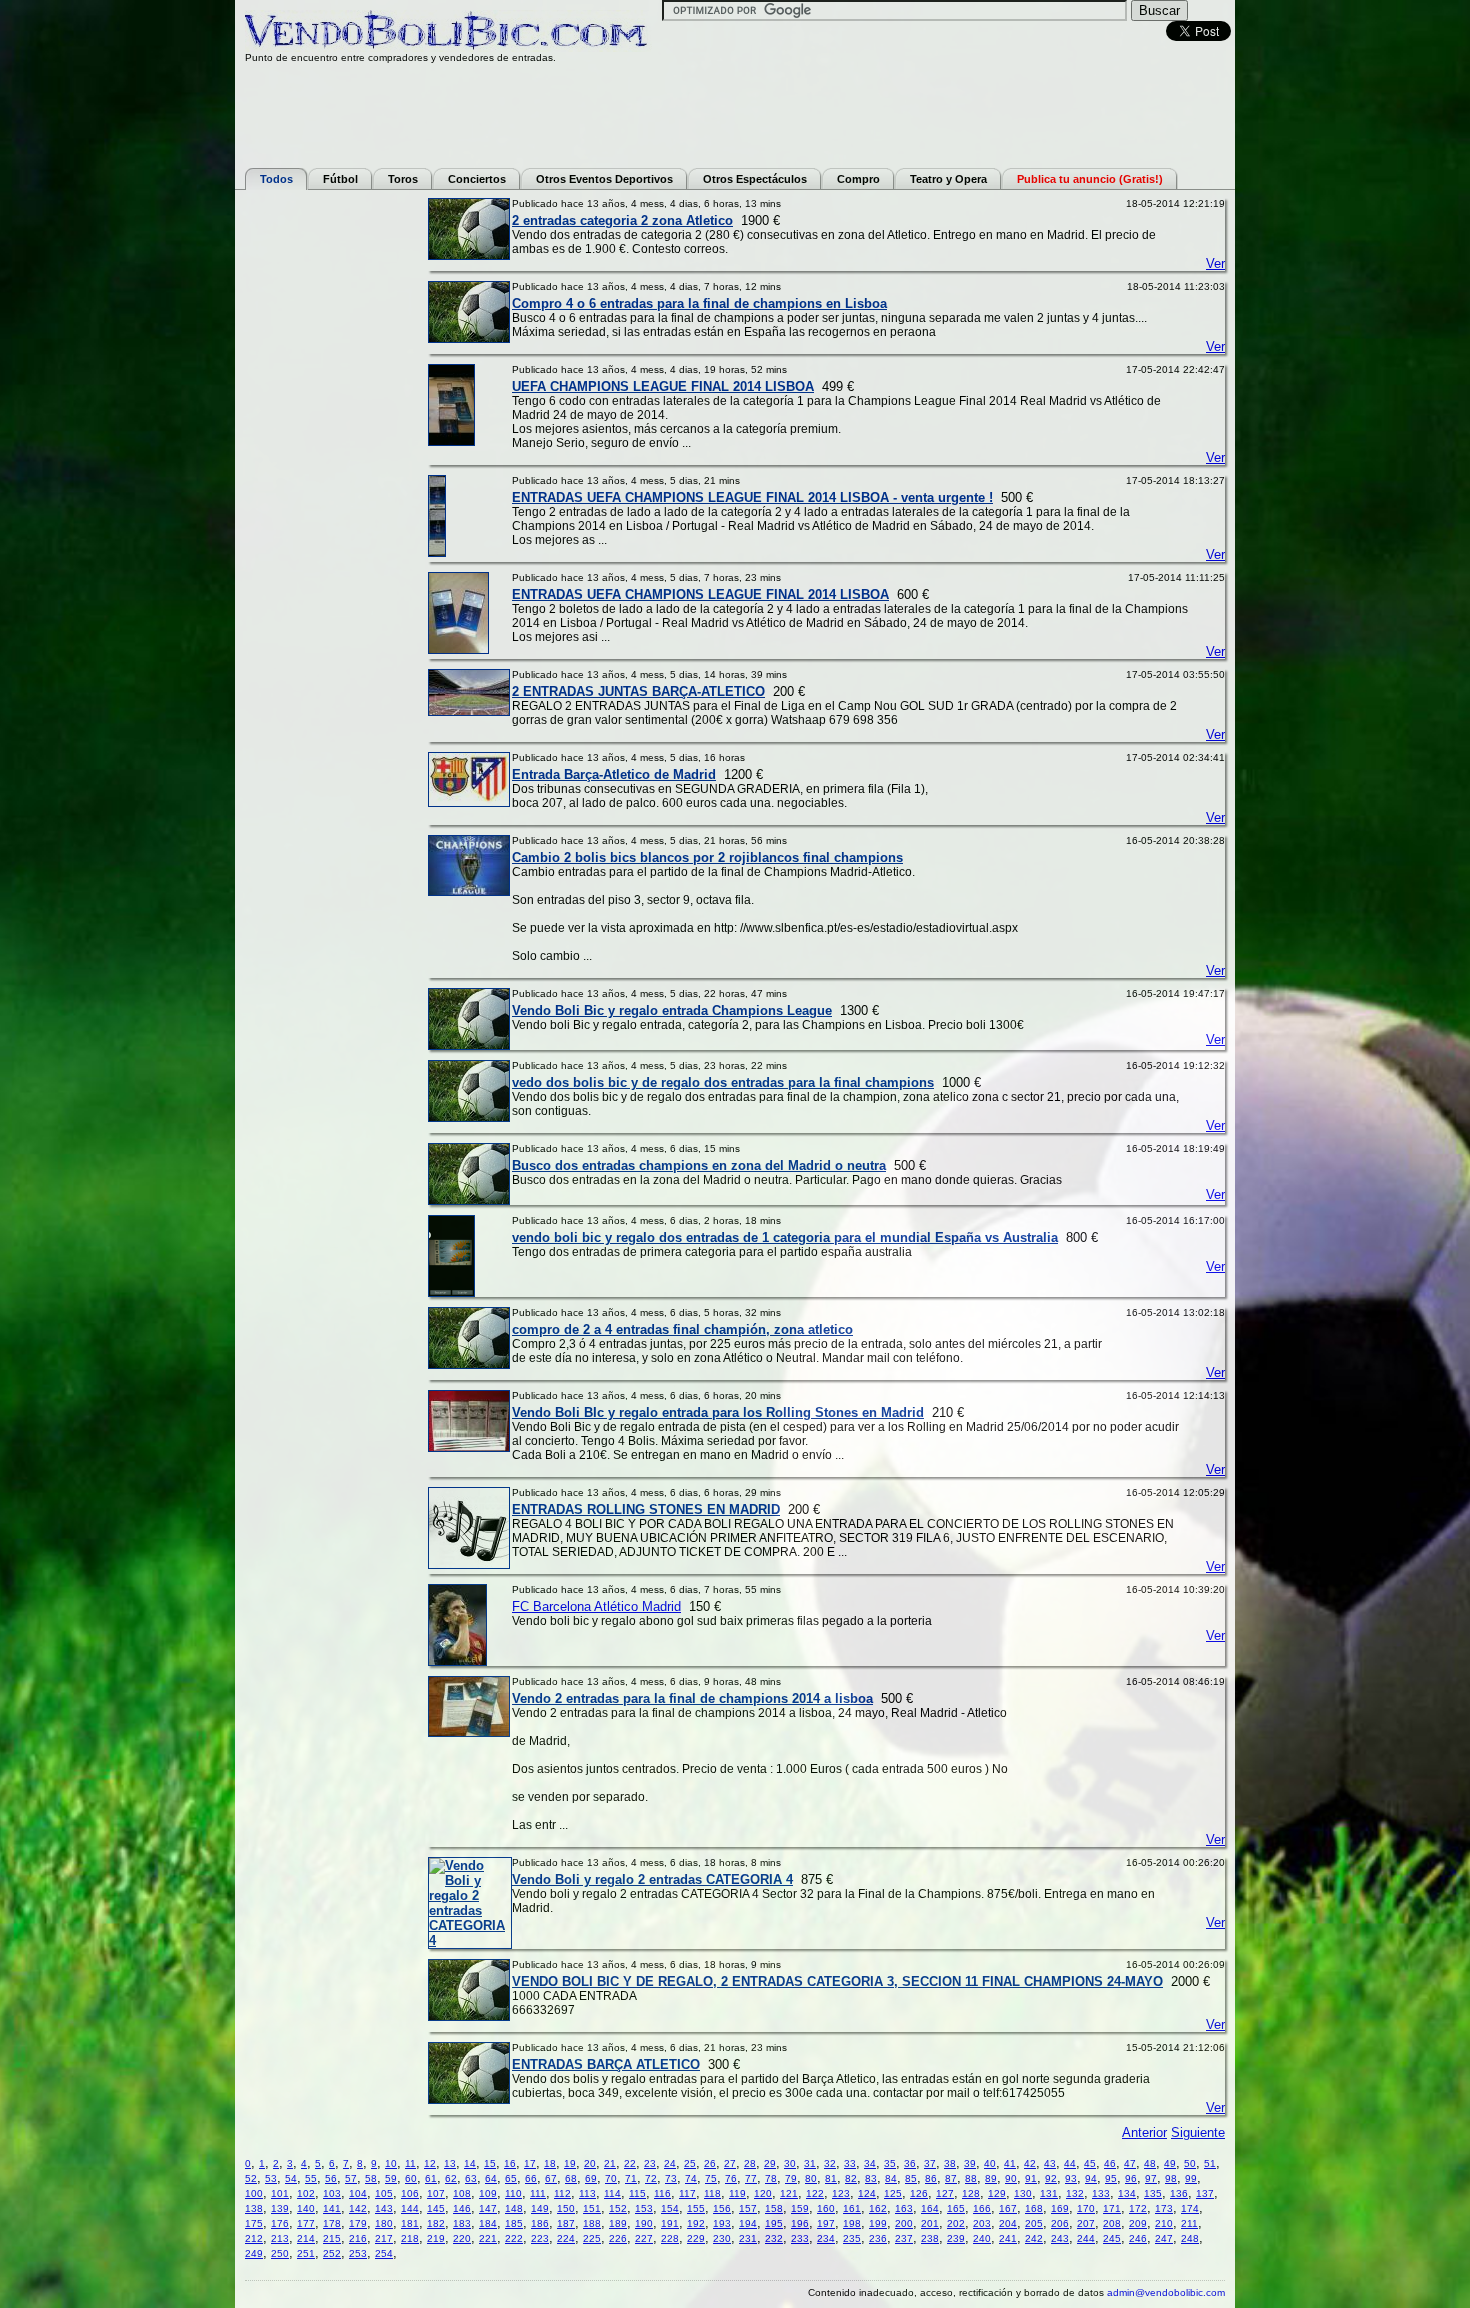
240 (982, 2238)
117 (687, 2193)
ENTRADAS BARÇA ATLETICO (606, 2064)
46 (1110, 2163)
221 (488, 2238)
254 (384, 2253)
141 (332, 2208)
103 (332, 2193)
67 (551, 2178)
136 (1179, 2193)
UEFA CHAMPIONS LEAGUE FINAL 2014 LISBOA (663, 386)
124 (867, 2193)
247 (1164, 2238)
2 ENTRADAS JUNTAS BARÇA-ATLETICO (638, 691)
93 (1071, 2178)
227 (644, 2238)
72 (651, 2178)
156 (722, 2208)
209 (1138, 2223)
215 (332, 2238)
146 (462, 2208)
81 (831, 2178)
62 (451, 2178)
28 (750, 2163)
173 (1164, 2208)
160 (826, 2208)
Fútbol (340, 179)
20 (590, 2163)
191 (670, 2223)
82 (851, 2178)
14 (470, 2163)
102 (306, 2193)
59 (391, 2178)
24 (670, 2163)
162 (878, 2208)
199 (878, 2223)
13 (450, 2163)
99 (1191, 2178)
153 (644, 2208)
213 (280, 2238)
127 (945, 2193)
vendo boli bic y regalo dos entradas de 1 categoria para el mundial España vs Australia (785, 1237)
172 (1138, 2208)
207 (1086, 2223)
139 (280, 2208)
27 (730, 2163)
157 (748, 2208)
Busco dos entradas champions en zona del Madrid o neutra (699, 1165)
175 (254, 2223)
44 (1070, 2163)
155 (696, 2208)
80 (811, 2178)
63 (471, 2178)
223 (540, 2238)
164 (930, 2208)
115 (637, 2193)
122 (815, 2193)
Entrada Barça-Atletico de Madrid (614, 774)
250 (280, 2253)
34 (870, 2163)
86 (931, 2178)
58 (371, 2178)
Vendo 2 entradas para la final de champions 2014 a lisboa (692, 1698)
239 (956, 2238)
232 (774, 2238)
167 (1008, 2208)
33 (850, 2163)
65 (511, 2178)
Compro (858, 179)
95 (1111, 2178)
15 (490, 2163)
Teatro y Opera (948, 179)
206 (1060, 2223)
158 (774, 2208)
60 (411, 2178)
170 (1086, 2208)
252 (332, 2253)
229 (696, 2238)
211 (1189, 2223)
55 (311, 2178)
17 (530, 2163)
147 (488, 2208)
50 (1190, 2163)
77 (751, 2178)
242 (1034, 2238)
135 (1153, 2193)
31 (810, 2163)
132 (1075, 2193)
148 (514, 2208)
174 (1190, 2208)
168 (1034, 2208)
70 (611, 2178)
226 (618, 2238)
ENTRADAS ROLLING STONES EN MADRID (646, 1509)
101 (280, 2193)
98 (1171, 2178)
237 (904, 2238)
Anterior (1144, 2132)
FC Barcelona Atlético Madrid (596, 1606)
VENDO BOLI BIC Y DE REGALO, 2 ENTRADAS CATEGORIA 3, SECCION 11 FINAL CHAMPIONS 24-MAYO (837, 1981)
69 (591, 2178)
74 (691, 2178)
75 (711, 2178)
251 (306, 2253)
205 (1034, 2223)
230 (722, 2238)
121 (789, 2193)
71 (631, 2178)
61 (431, 2178)
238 (930, 2238)
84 (891, 2178)
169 (1060, 2208)
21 (610, 2163)
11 (410, 2163)
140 (306, 2208)
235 (852, 2238)
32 (830, 2163)
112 (562, 2193)
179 (358, 2223)
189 (618, 2223)
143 (384, 2208)
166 (982, 2208)
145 (436, 2208)
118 (712, 2193)
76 (731, 2178)
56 (331, 2178)
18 (550, 2163)
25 (690, 2163)
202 (956, 2223)
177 (306, 2223)
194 (748, 2223)
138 (254, 2208)
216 (358, 2238)
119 (737, 2193)
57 (351, 2178)
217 (384, 2238)
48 (1150, 2163)
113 (587, 2193)
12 (430, 2163)
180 (384, 2223)
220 (462, 2238)
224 (566, 2238)
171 (1112, 2208)
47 (1130, 2163)
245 (1112, 2238)
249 (254, 2253)
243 (1060, 2238)
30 (790, 2163)
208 (1112, 2223)
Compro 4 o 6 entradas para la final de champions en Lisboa (699, 303)
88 (971, 2178)
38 (950, 2163)
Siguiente (1198, 2132)
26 (710, 2163)
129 (997, 2193)
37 (930, 2163)
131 (1049, 2193)
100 (254, 2193)
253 (358, 2253)
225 (592, 2238)
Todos (276, 179)
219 (436, 2238)
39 (970, 2163)
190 (644, 2223)
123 (841, 2193)
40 (990, 2163)
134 (1127, 2193)
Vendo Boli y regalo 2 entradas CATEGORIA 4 (652, 1879)
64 (491, 2178)
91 (1031, 2178)
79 (791, 2178)
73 (671, 2178)
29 (770, 2163)
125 (893, 2193)
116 (662, 2193)
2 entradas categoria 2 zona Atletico (622, 220)
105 (384, 2193)
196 (800, 2223)
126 (919, 2193)
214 (306, 2238)
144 (410, 2208)
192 (696, 2223)
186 (540, 2223)
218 (410, 2238)
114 (612, 2193)
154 (670, 2208)
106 (410, 2193)
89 (991, 2178)
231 (748, 2238)
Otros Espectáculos (755, 179)
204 (1008, 2223)
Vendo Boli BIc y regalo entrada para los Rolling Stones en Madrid (718, 1412)
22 (630, 2163)
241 (1008, 2238)
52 (251, 2178)
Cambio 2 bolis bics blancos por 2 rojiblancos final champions (707, 857)
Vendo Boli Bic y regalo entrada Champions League (672, 1010)
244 (1086, 2238)
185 (514, 2223)
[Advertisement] (735, 113)
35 (890, 2163)
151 (592, 2208)
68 (571, 2178)
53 (271, 2178)
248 (1190, 2238)
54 (291, 2178)
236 (878, 2238)
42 (1030, 2163)
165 (956, 2208)
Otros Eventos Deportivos (604, 179)
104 (358, 2193)
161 (852, 2208)
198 (852, 2223)
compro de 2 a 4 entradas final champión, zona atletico (682, 1329)
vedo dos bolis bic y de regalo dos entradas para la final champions (723, 1082)
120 (763, 2193)
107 (436, 2193)
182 (436, 2223)
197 (826, 2223)
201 (930, 2223)
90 (1011, 2178)
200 (904, 2223)
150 (566, 2208)
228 (670, 2238)
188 (592, 2223)
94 (1091, 2178)
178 (332, 2223)
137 (1205, 2193)
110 (513, 2193)
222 (514, 2238)
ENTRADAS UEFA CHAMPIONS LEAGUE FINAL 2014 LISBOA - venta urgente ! (752, 497)
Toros (403, 179)
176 (280, 2223)
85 (911, 2178)
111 (538, 2193)
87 (951, 2178)
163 (904, 2208)
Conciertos (477, 179)
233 (800, 2238)
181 (410, 2223)
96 (1131, 2178)
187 (566, 2223)
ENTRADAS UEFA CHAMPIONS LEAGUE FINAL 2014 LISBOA (700, 594)
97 (1151, 2178)
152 (618, 2208)
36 (910, 2163)
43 (1050, 2163)
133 (1101, 2193)
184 (488, 2223)
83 (871, 2178)
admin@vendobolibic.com (1166, 2292)
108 (462, 2193)
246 (1138, 2238)
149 (540, 2208)
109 (488, 2193)
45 (1090, 2163)
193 (722, 2223)
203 (982, 2223)
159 (800, 2208)
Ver (1215, 263)
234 (826, 2238)
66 (531, 2178)
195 (774, 2223)
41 (1010, 2163)
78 (771, 2178)
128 (971, 2193)
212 (254, 2238)
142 (358, 2208)
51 (1210, 2163)
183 (462, 2223)
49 (1170, 2163)
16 (510, 2163)
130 (1023, 2193)
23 (650, 2163)
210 (1164, 2223)
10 (391, 2163)
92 (1051, 2178)
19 (570, 2163)
